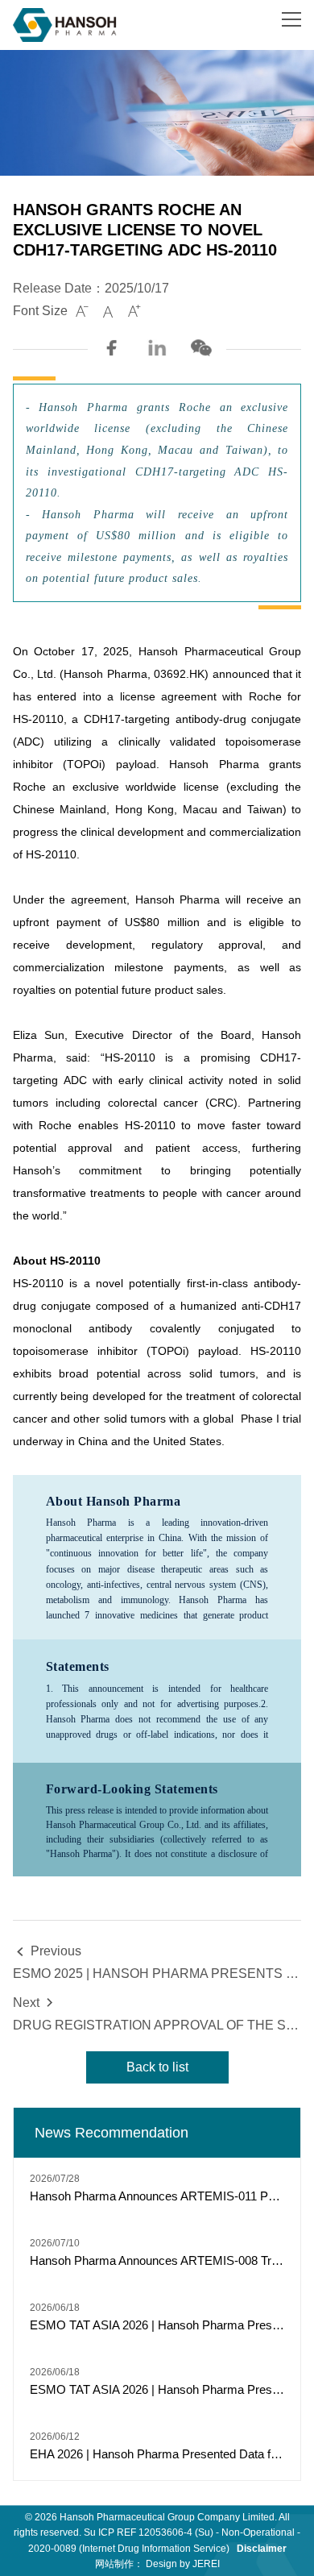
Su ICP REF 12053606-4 (138, 2532)
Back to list (157, 2067)
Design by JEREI (183, 2564)
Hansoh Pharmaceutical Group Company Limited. (168, 2517)
